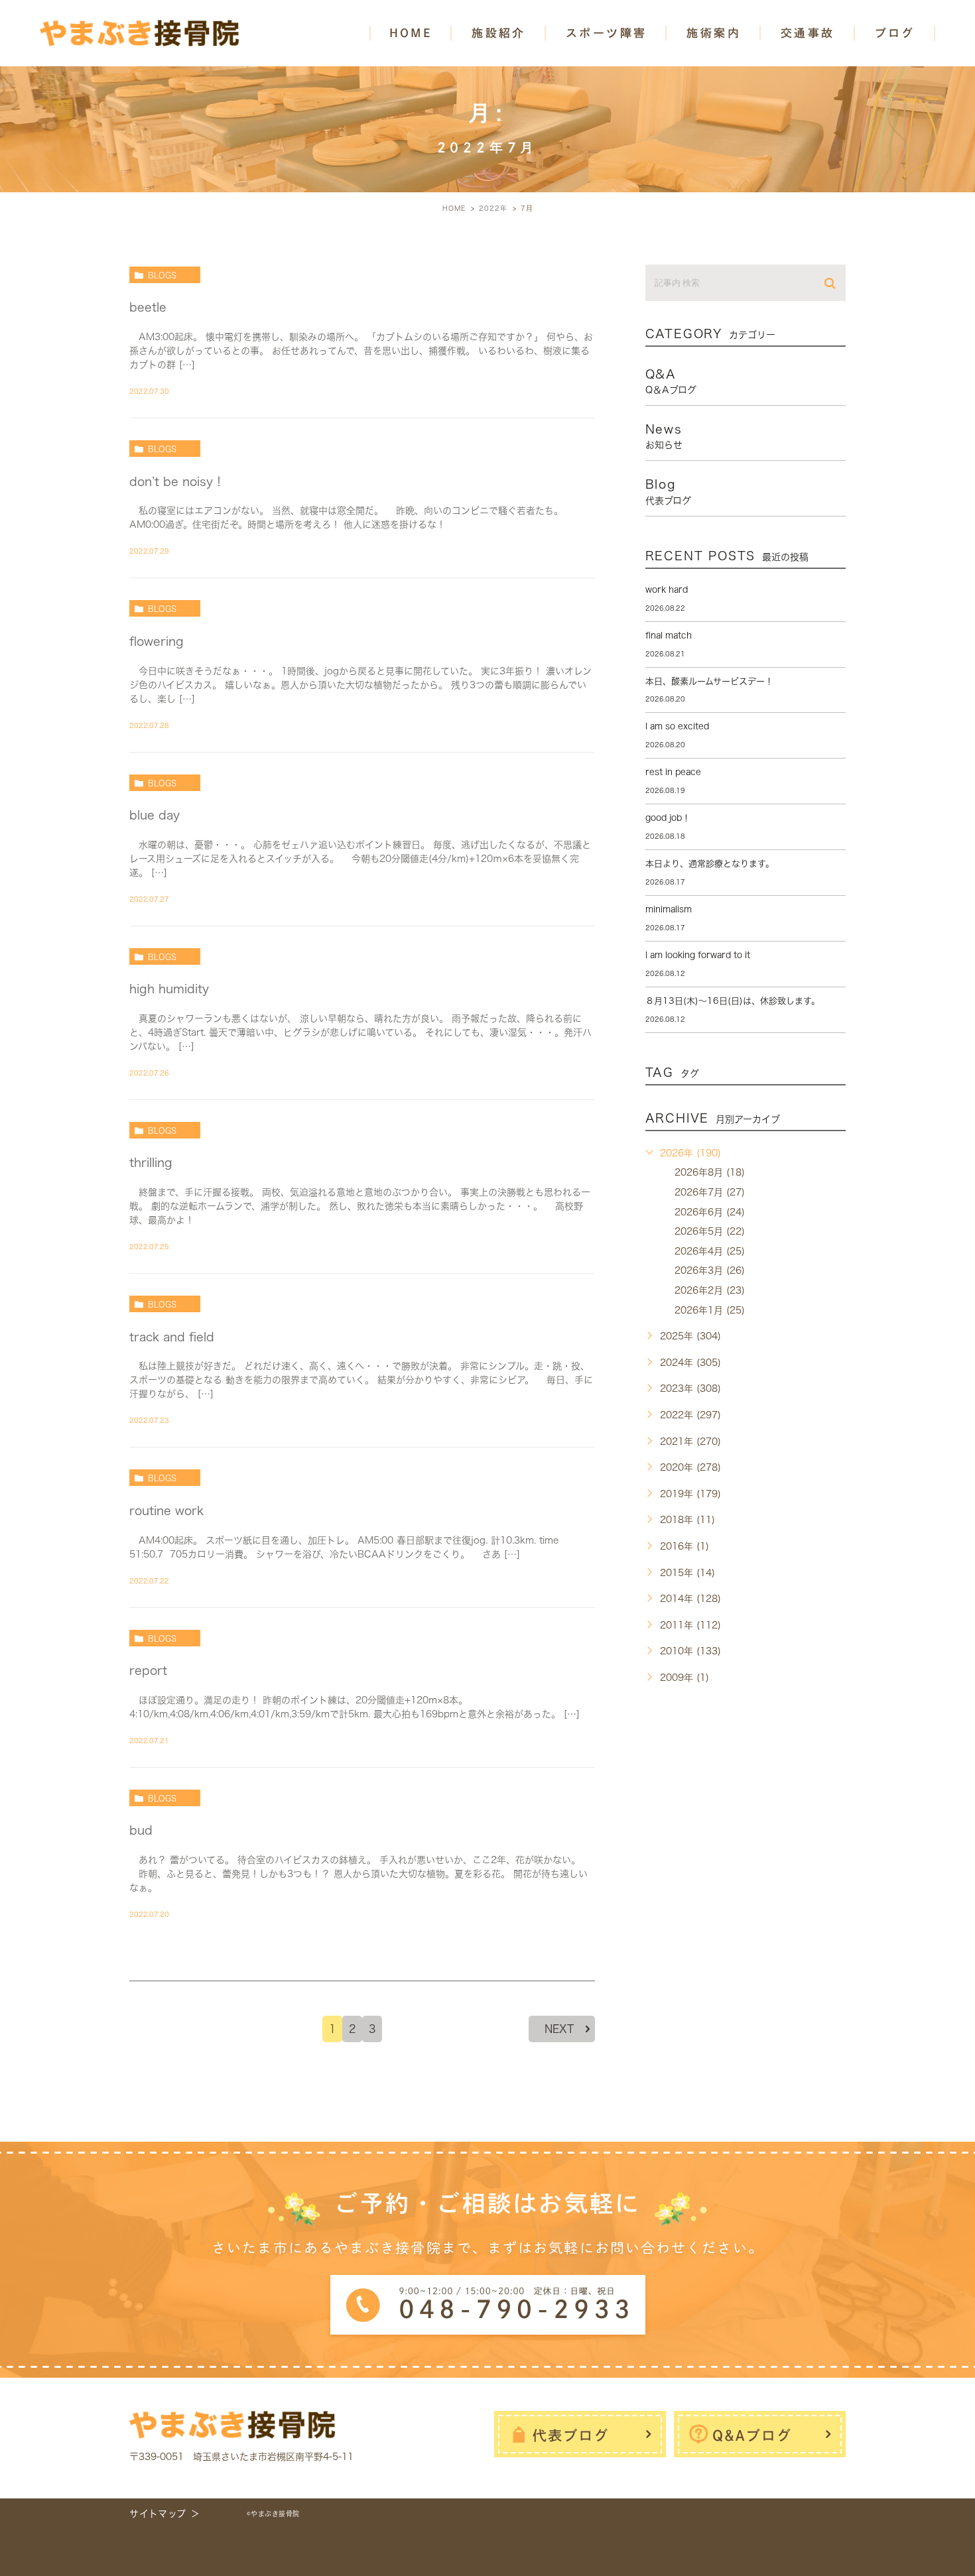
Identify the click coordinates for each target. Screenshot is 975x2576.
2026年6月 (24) (710, 1212)
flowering (157, 641)
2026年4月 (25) (710, 1251)
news (664, 436)
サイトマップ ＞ (165, 2514)
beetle (148, 307)
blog (668, 491)
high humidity (169, 989)
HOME (411, 33)
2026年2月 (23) (710, 1290)
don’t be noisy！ (177, 481)
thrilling (151, 1162)
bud (141, 1830)
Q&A (671, 381)
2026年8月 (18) (710, 1172)
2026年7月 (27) (710, 1192)
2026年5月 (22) (710, 1231)
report (148, 1670)
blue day (155, 815)
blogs (162, 275)
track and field (172, 1337)
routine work (166, 1510)
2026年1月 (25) (710, 1310)
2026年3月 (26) (710, 1270)
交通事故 (808, 33)
